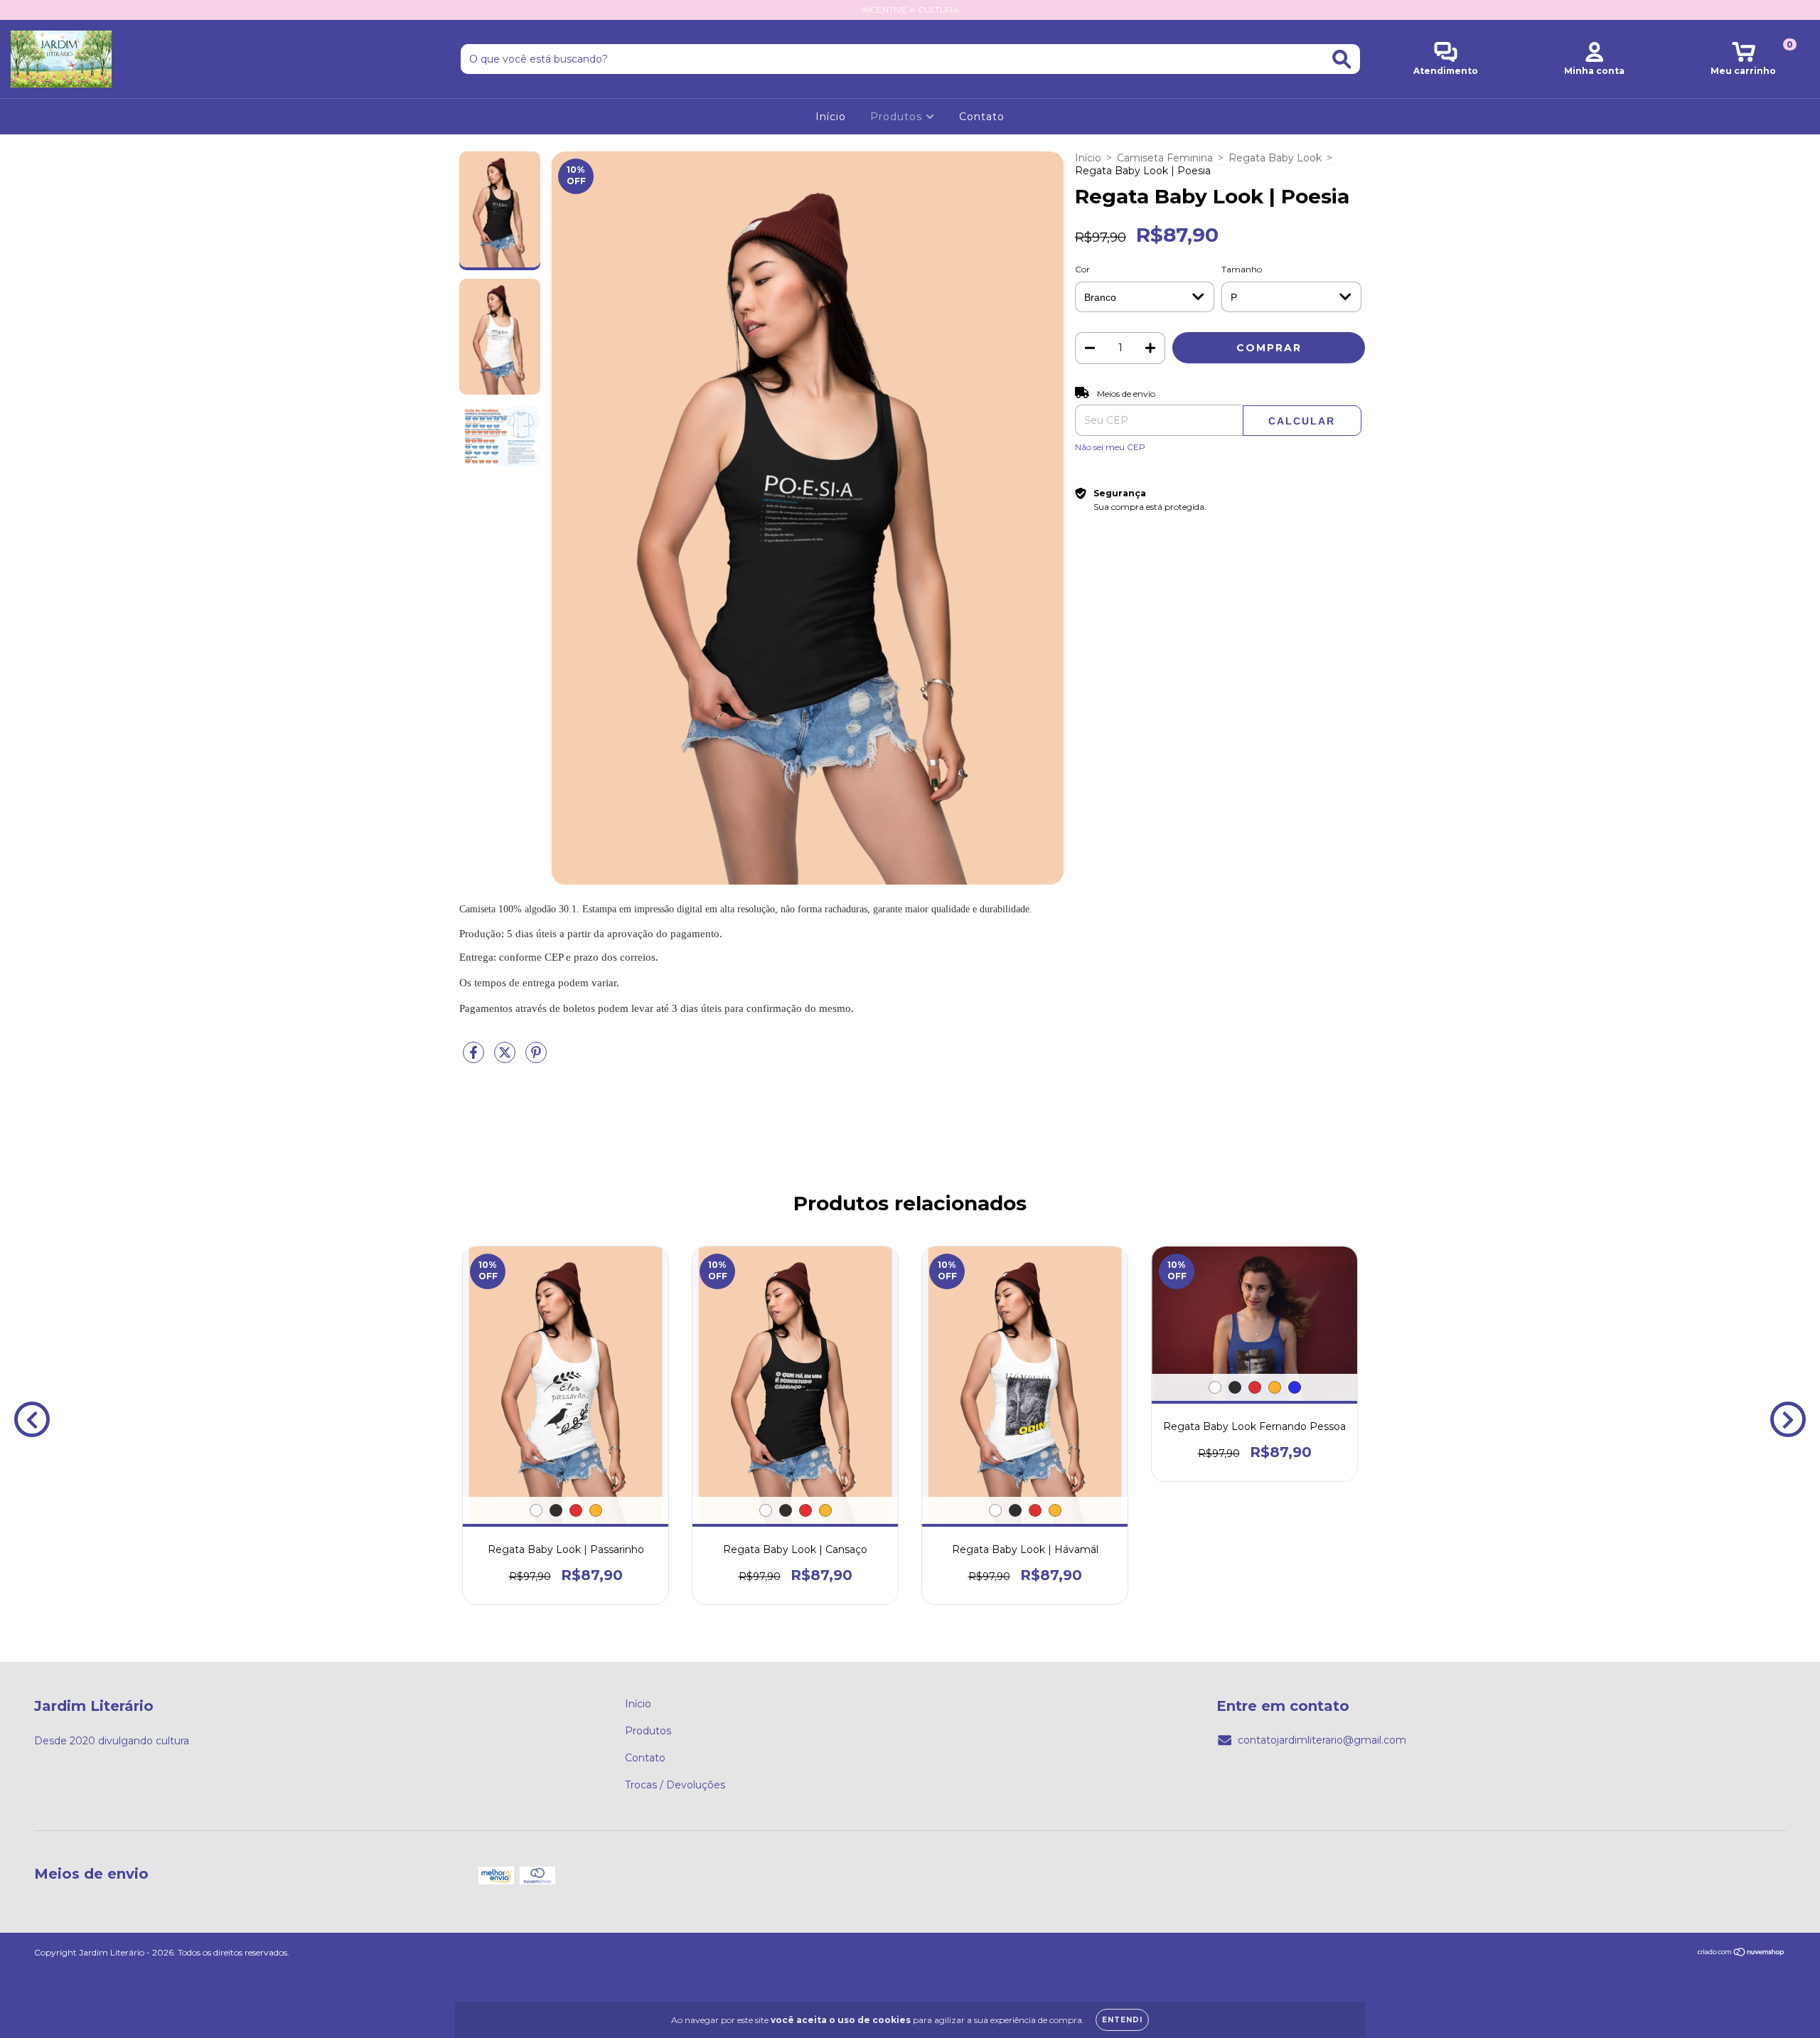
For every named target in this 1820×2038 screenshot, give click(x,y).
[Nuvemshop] (1741, 1954)
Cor (1082, 269)
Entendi (1122, 2020)
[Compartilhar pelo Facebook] (475, 1058)
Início (831, 117)
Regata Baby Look (1275, 158)
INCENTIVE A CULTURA (910, 10)
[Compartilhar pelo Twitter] (506, 1058)
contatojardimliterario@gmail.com (1322, 1740)
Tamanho (1242, 269)
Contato (982, 117)
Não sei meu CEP (1110, 447)
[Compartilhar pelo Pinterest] (536, 1058)
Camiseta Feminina (1165, 158)
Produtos (898, 117)
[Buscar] (1342, 59)
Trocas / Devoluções (675, 1785)
